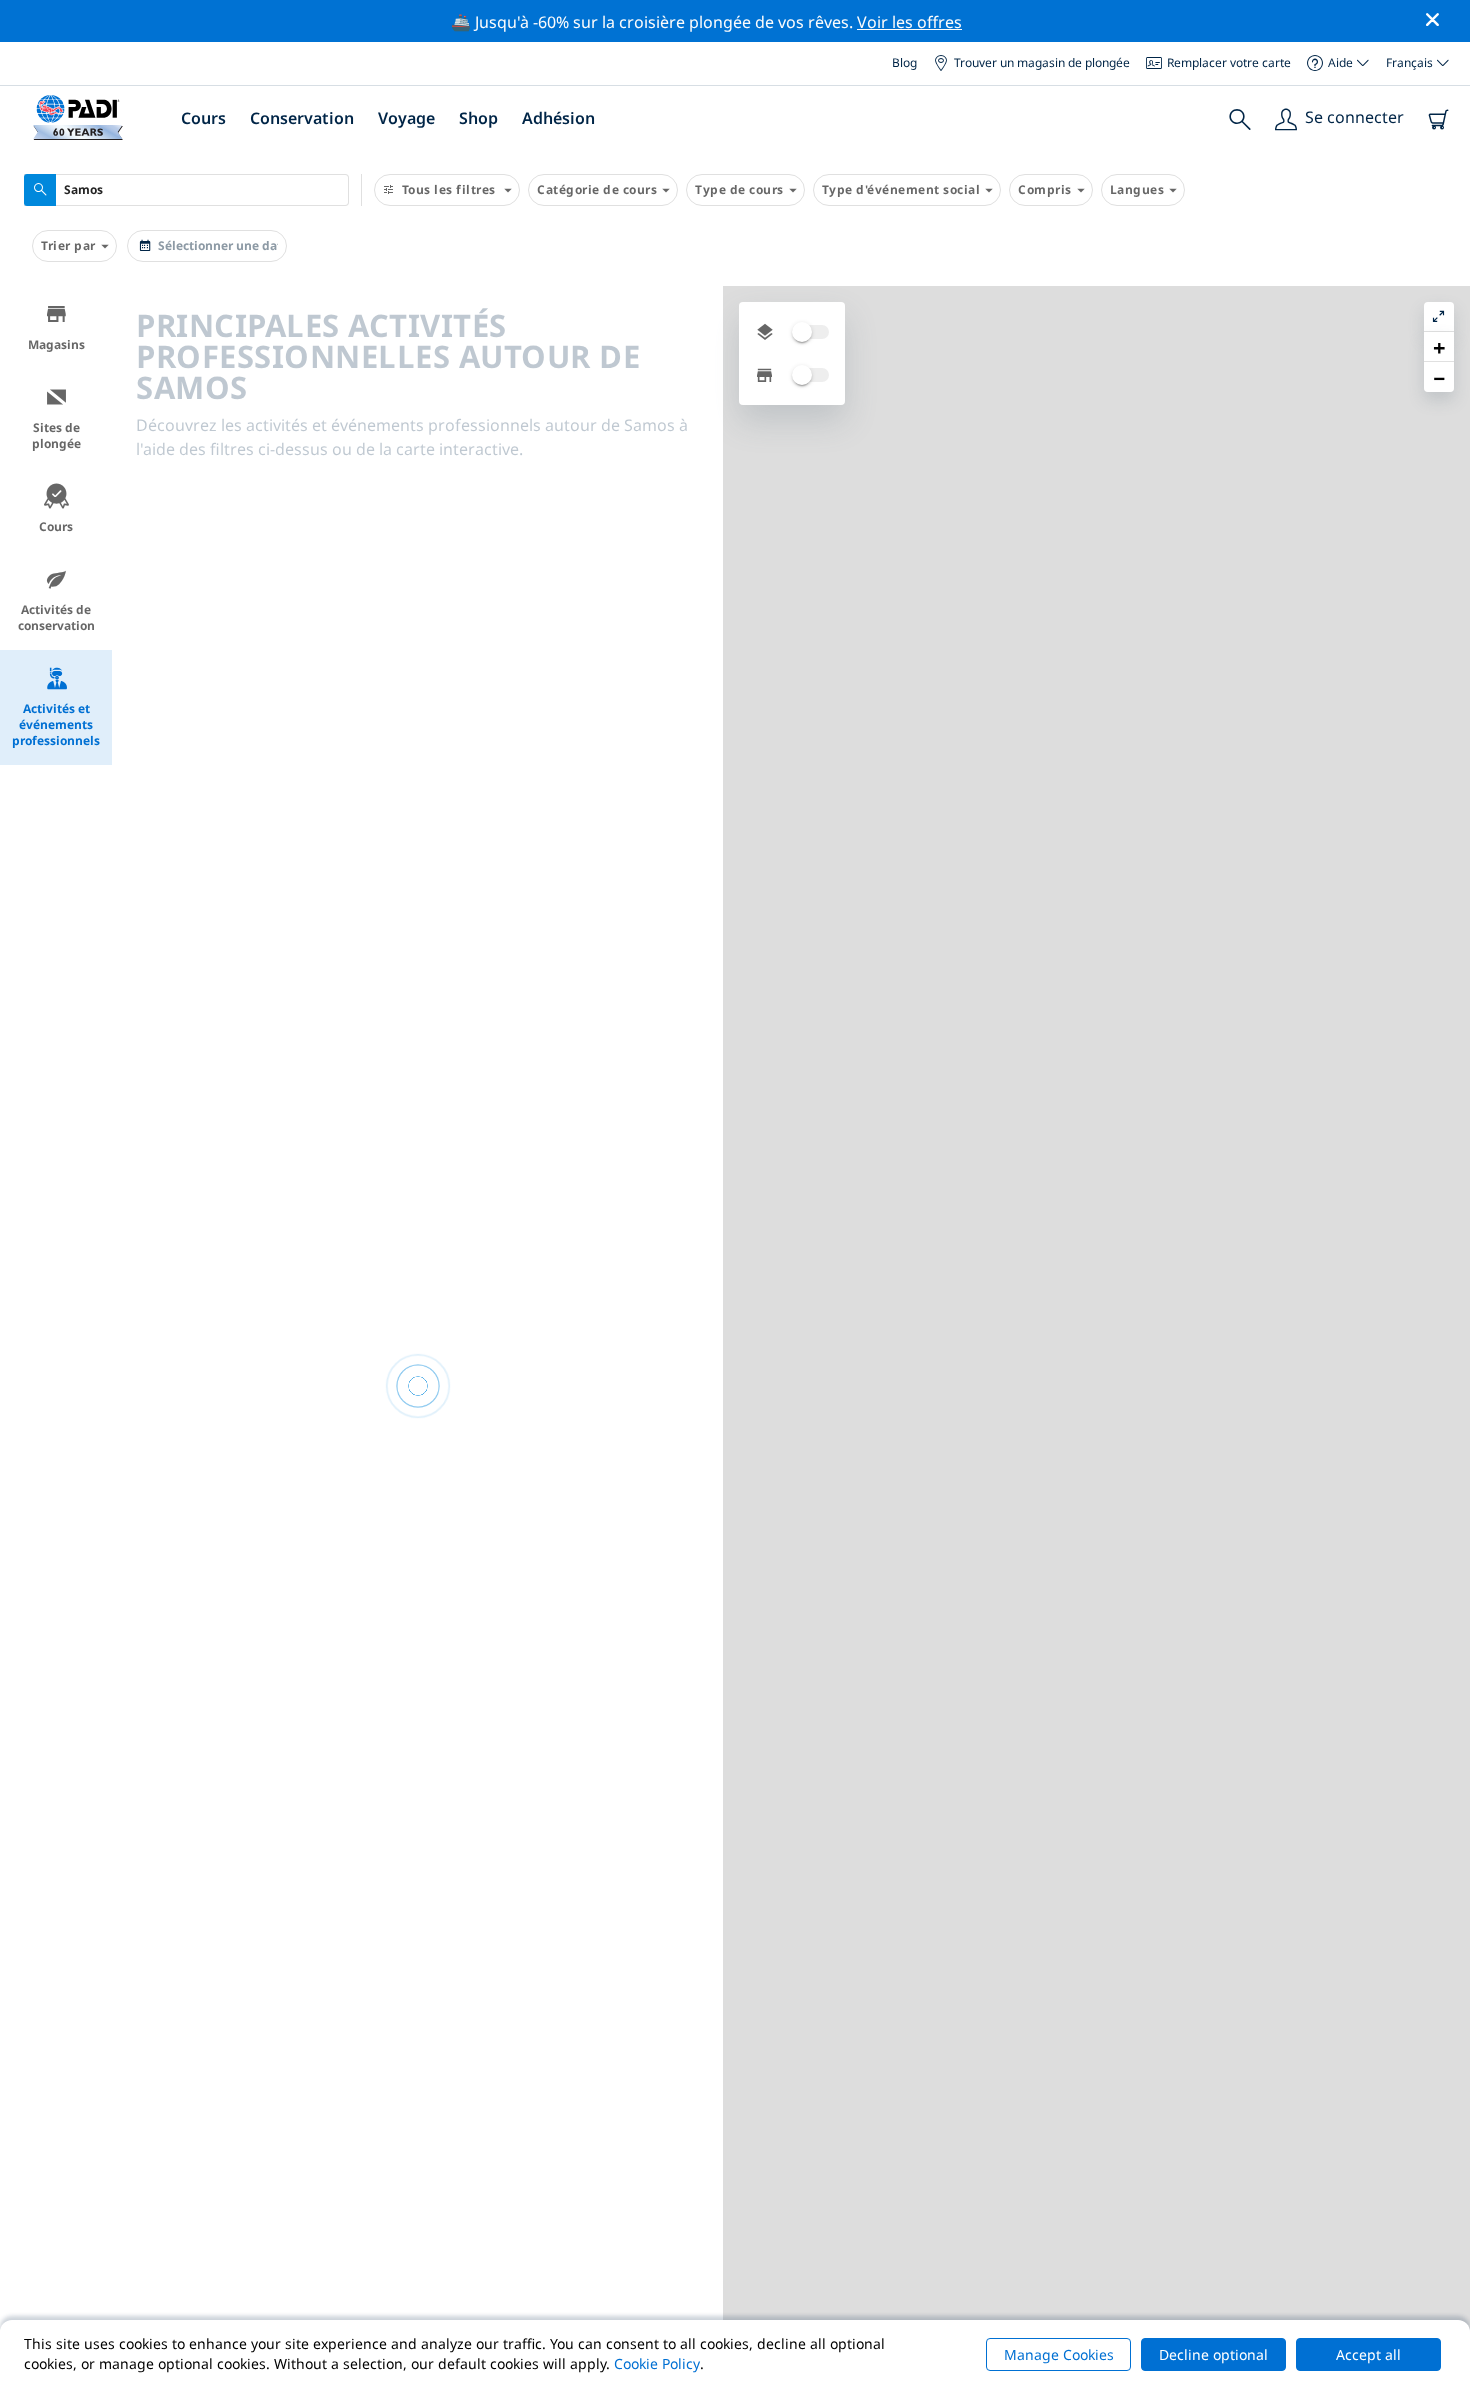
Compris (1045, 189)
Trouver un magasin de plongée (1042, 62)
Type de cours (739, 189)
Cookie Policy (657, 2363)
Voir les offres (909, 22)
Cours (56, 526)
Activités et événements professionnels (56, 724)
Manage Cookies (1059, 2354)
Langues (1137, 189)
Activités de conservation (56, 617)
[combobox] (186, 190)
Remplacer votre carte (1229, 62)
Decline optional (1213, 2354)
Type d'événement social (901, 189)
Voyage (406, 118)
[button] (1439, 347)
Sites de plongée (56, 435)
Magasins (56, 344)
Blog (904, 62)
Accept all (1368, 2354)
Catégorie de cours (597, 189)
